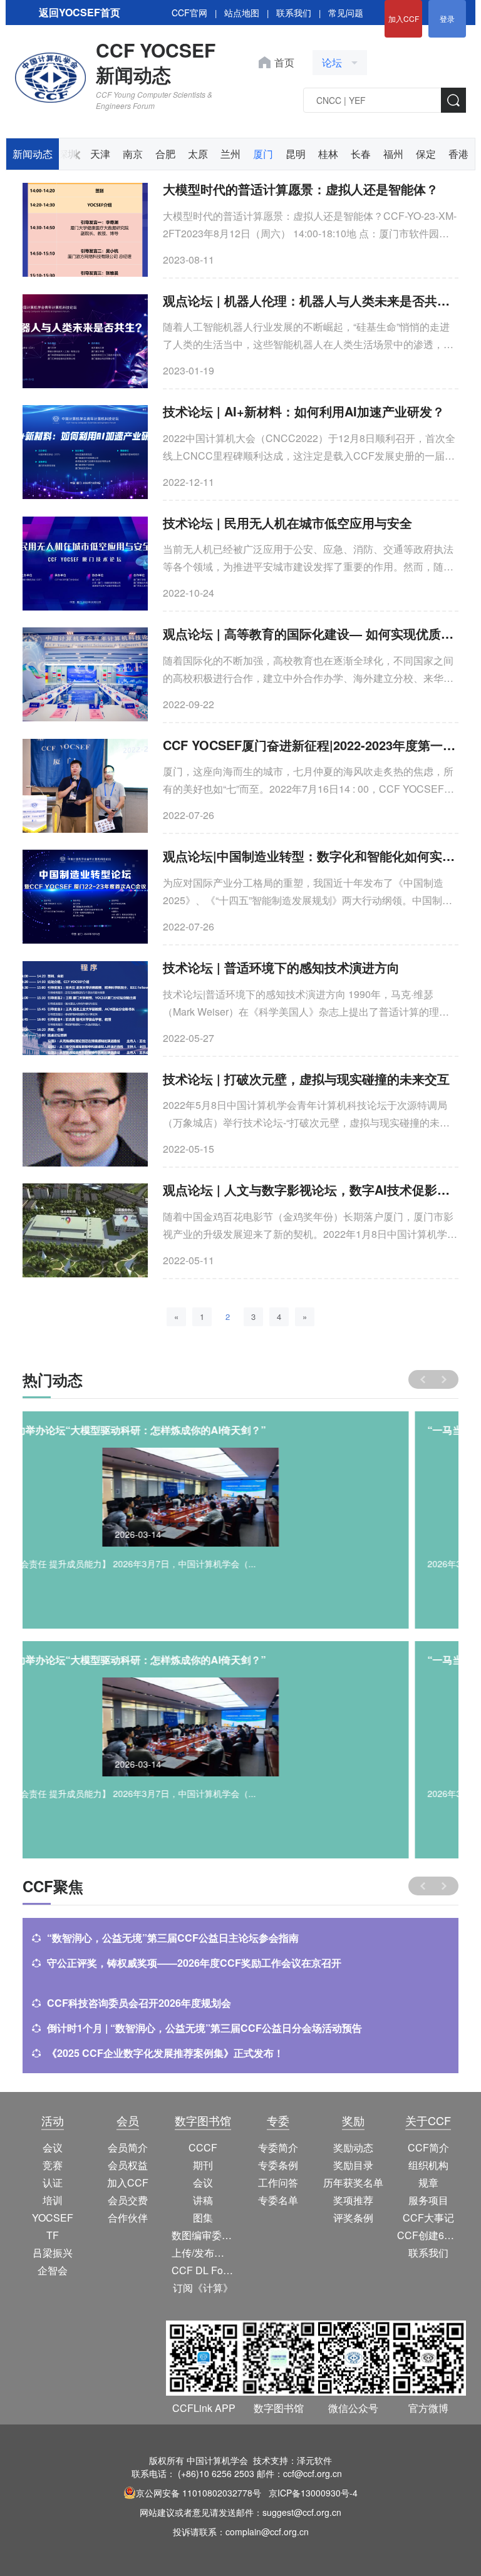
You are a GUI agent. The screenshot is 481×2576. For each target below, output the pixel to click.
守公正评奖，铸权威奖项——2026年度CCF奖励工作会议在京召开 (194, 1963)
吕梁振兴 (53, 2253)
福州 (393, 154)
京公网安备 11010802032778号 (199, 2493)
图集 (203, 2218)
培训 (53, 2200)
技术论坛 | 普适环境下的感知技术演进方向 (281, 967)
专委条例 (278, 2165)
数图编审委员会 (203, 2235)
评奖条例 (353, 2218)
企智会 (53, 2270)
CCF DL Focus (203, 2270)
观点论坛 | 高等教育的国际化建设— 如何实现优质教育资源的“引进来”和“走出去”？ (311, 633)
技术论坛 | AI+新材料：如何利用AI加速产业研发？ (304, 411)
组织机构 (428, 2165)
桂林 (328, 154)
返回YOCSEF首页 (80, 12)
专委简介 (278, 2147)
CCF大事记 (428, 2218)
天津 (100, 154)
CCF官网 (189, 13)
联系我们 (294, 13)
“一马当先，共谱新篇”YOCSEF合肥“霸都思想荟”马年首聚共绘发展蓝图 (196, 1430)
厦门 (263, 154)
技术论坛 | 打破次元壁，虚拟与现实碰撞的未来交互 (306, 1079)
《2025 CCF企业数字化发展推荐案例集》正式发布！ (165, 2053)
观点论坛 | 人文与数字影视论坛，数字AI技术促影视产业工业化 (311, 1189)
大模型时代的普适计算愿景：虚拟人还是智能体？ (301, 189)
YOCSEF (53, 2218)
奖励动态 (353, 2147)
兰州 (230, 154)
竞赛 (53, 2165)
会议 (53, 2147)
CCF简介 (428, 2147)
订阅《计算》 (203, 2288)
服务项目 (428, 2200)
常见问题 (346, 13)
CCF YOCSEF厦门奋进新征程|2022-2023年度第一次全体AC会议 (311, 745)
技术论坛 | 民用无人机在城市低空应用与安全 (287, 523)
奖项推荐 (353, 2200)
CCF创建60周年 (428, 2235)
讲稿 (203, 2200)
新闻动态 (33, 154)
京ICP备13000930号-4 (313, 2493)
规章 (428, 2182)
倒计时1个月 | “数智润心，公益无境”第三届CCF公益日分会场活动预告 (204, 2028)
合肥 (165, 154)
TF (53, 2235)
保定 (426, 154)
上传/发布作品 (203, 2253)
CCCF (203, 2147)
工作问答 (278, 2182)
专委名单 (278, 2200)
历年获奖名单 (353, 2182)
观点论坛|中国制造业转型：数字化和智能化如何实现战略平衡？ (311, 856)
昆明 (296, 154)
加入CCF (404, 18)
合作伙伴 (128, 2218)
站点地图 (242, 13)
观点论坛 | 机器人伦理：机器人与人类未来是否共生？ (311, 300)
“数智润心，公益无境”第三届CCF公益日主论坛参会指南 (173, 1938)
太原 (198, 154)
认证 (53, 2182)
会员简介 (128, 2147)
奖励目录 (353, 2165)
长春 (361, 154)
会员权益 (128, 2165)
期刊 (203, 2165)
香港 (458, 154)
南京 (133, 154)
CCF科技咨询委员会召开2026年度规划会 (139, 2003)
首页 (284, 62)
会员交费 (128, 2200)
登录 (447, 18)
